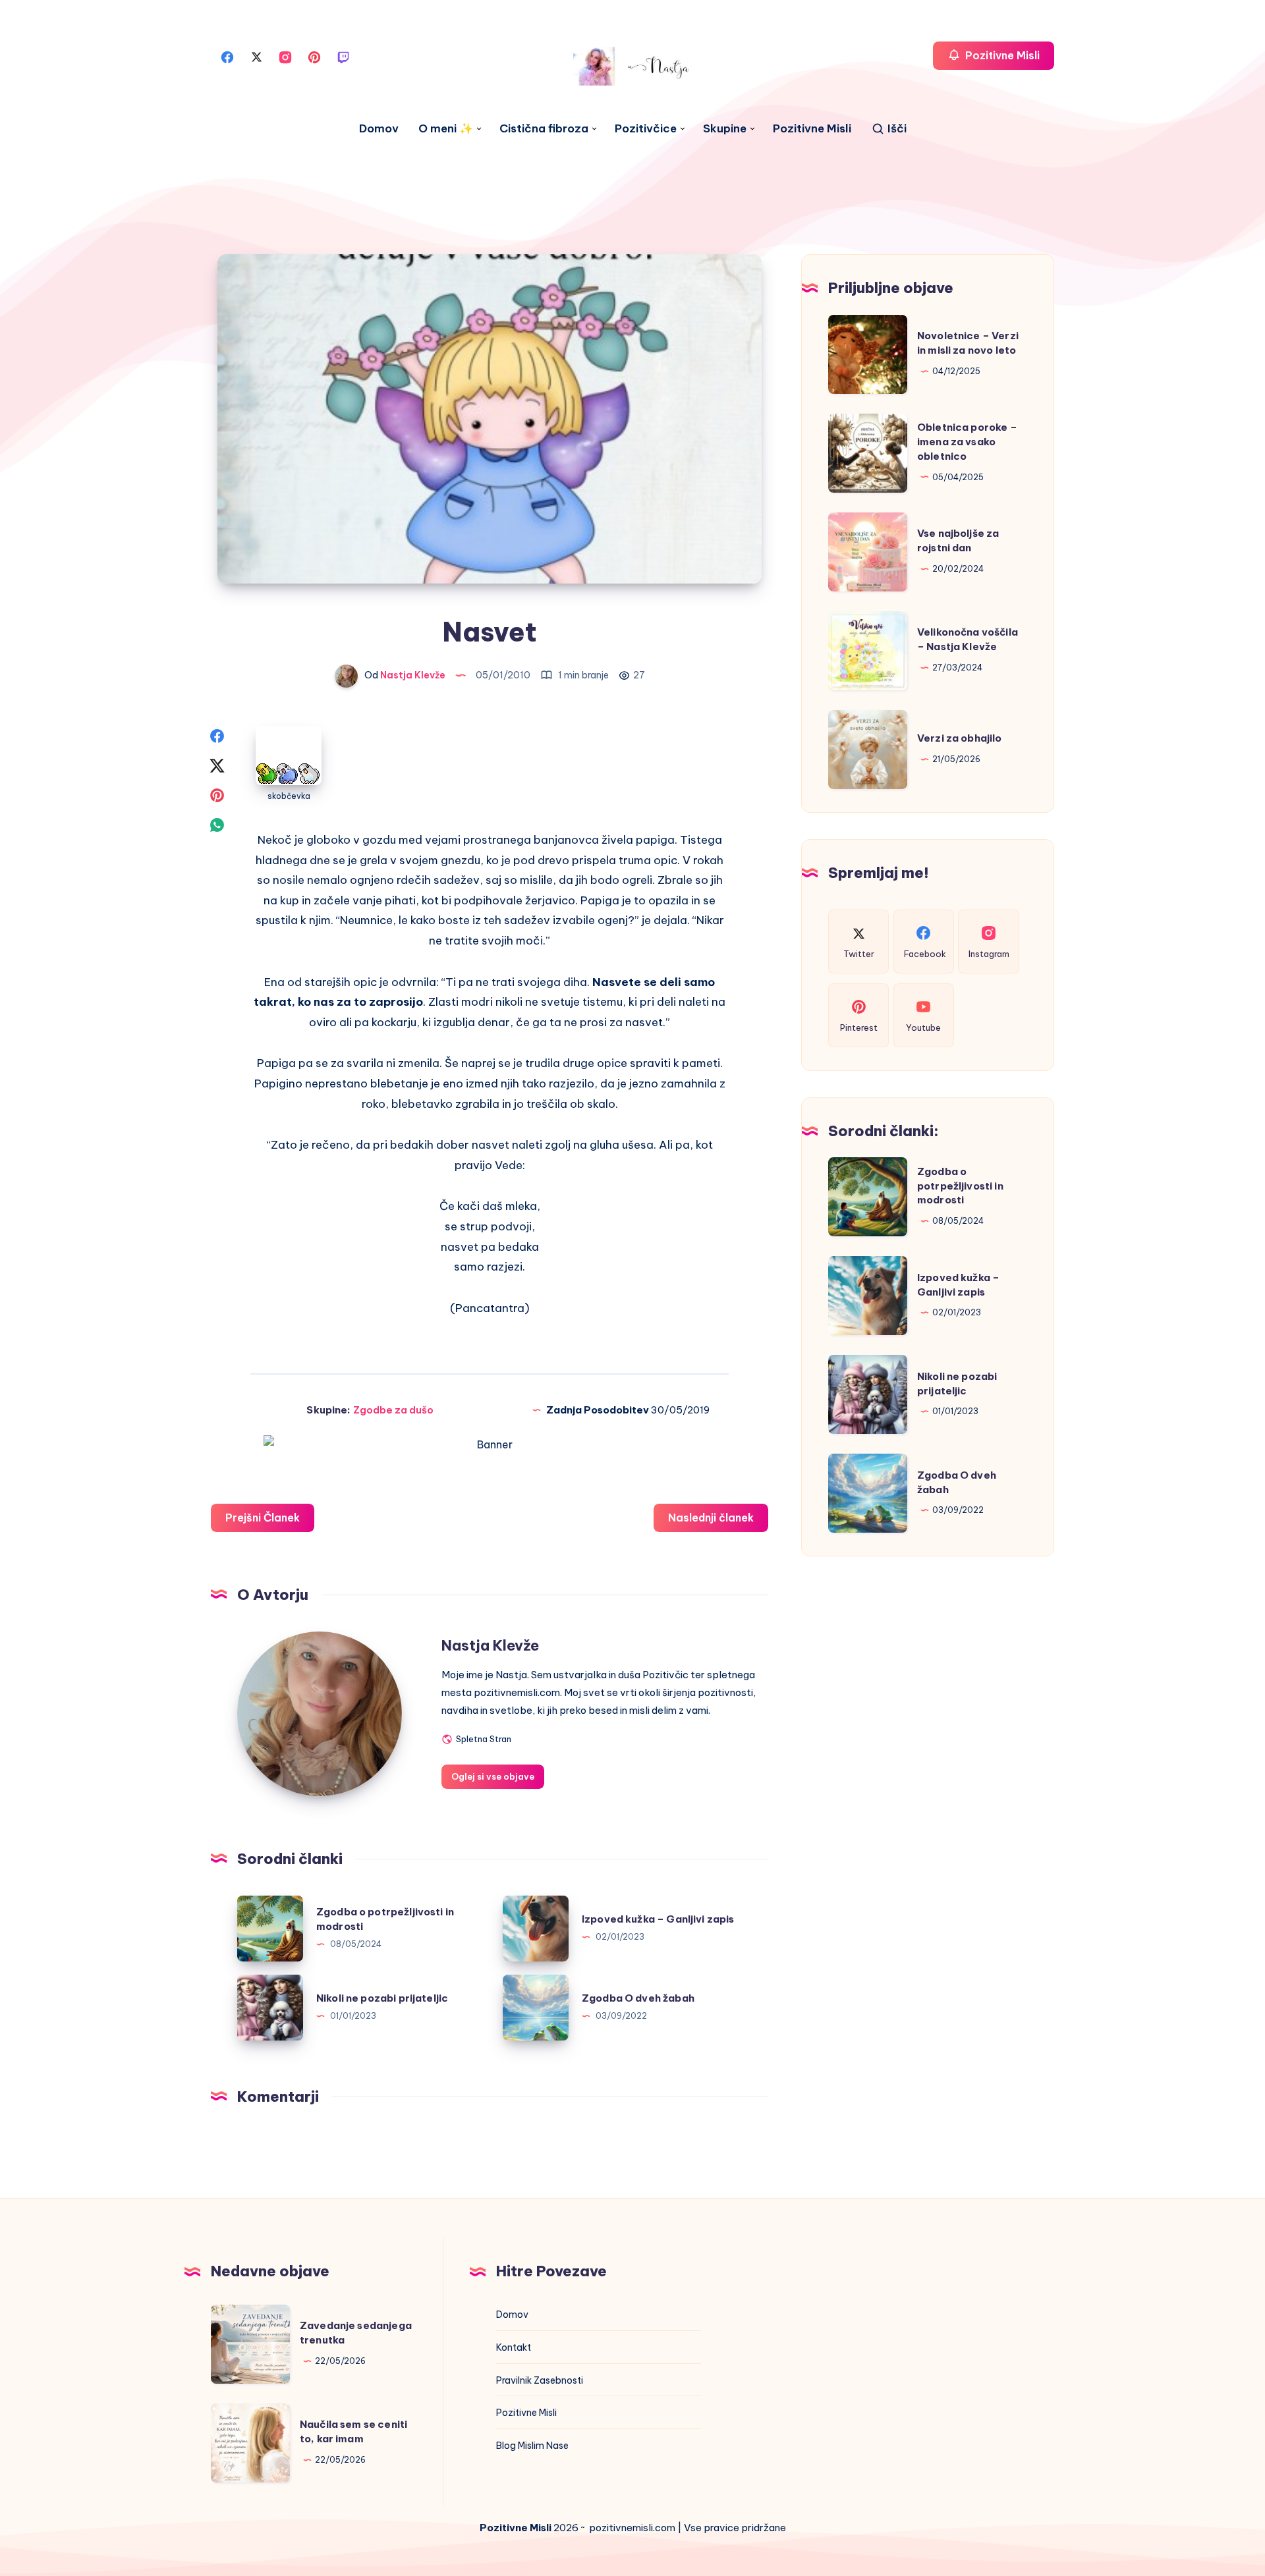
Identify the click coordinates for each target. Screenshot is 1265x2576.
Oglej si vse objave (493, 1776)
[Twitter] (256, 56)
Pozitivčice (646, 129)
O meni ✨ (446, 129)
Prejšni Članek (263, 1518)
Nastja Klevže (490, 1645)
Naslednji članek (711, 1518)
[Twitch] (343, 56)
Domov (379, 129)
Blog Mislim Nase (532, 2446)
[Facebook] (227, 56)
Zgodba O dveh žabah (638, 1998)
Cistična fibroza (544, 129)
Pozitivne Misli (812, 129)
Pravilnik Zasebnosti (540, 2380)
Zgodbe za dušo (393, 1410)
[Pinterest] (314, 56)
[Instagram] (285, 56)
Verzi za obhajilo (960, 738)
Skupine (725, 129)
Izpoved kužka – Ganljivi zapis (658, 1919)
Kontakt (514, 2347)
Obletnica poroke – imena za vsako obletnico (967, 442)
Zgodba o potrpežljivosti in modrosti (960, 1186)
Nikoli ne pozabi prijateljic (382, 1998)
